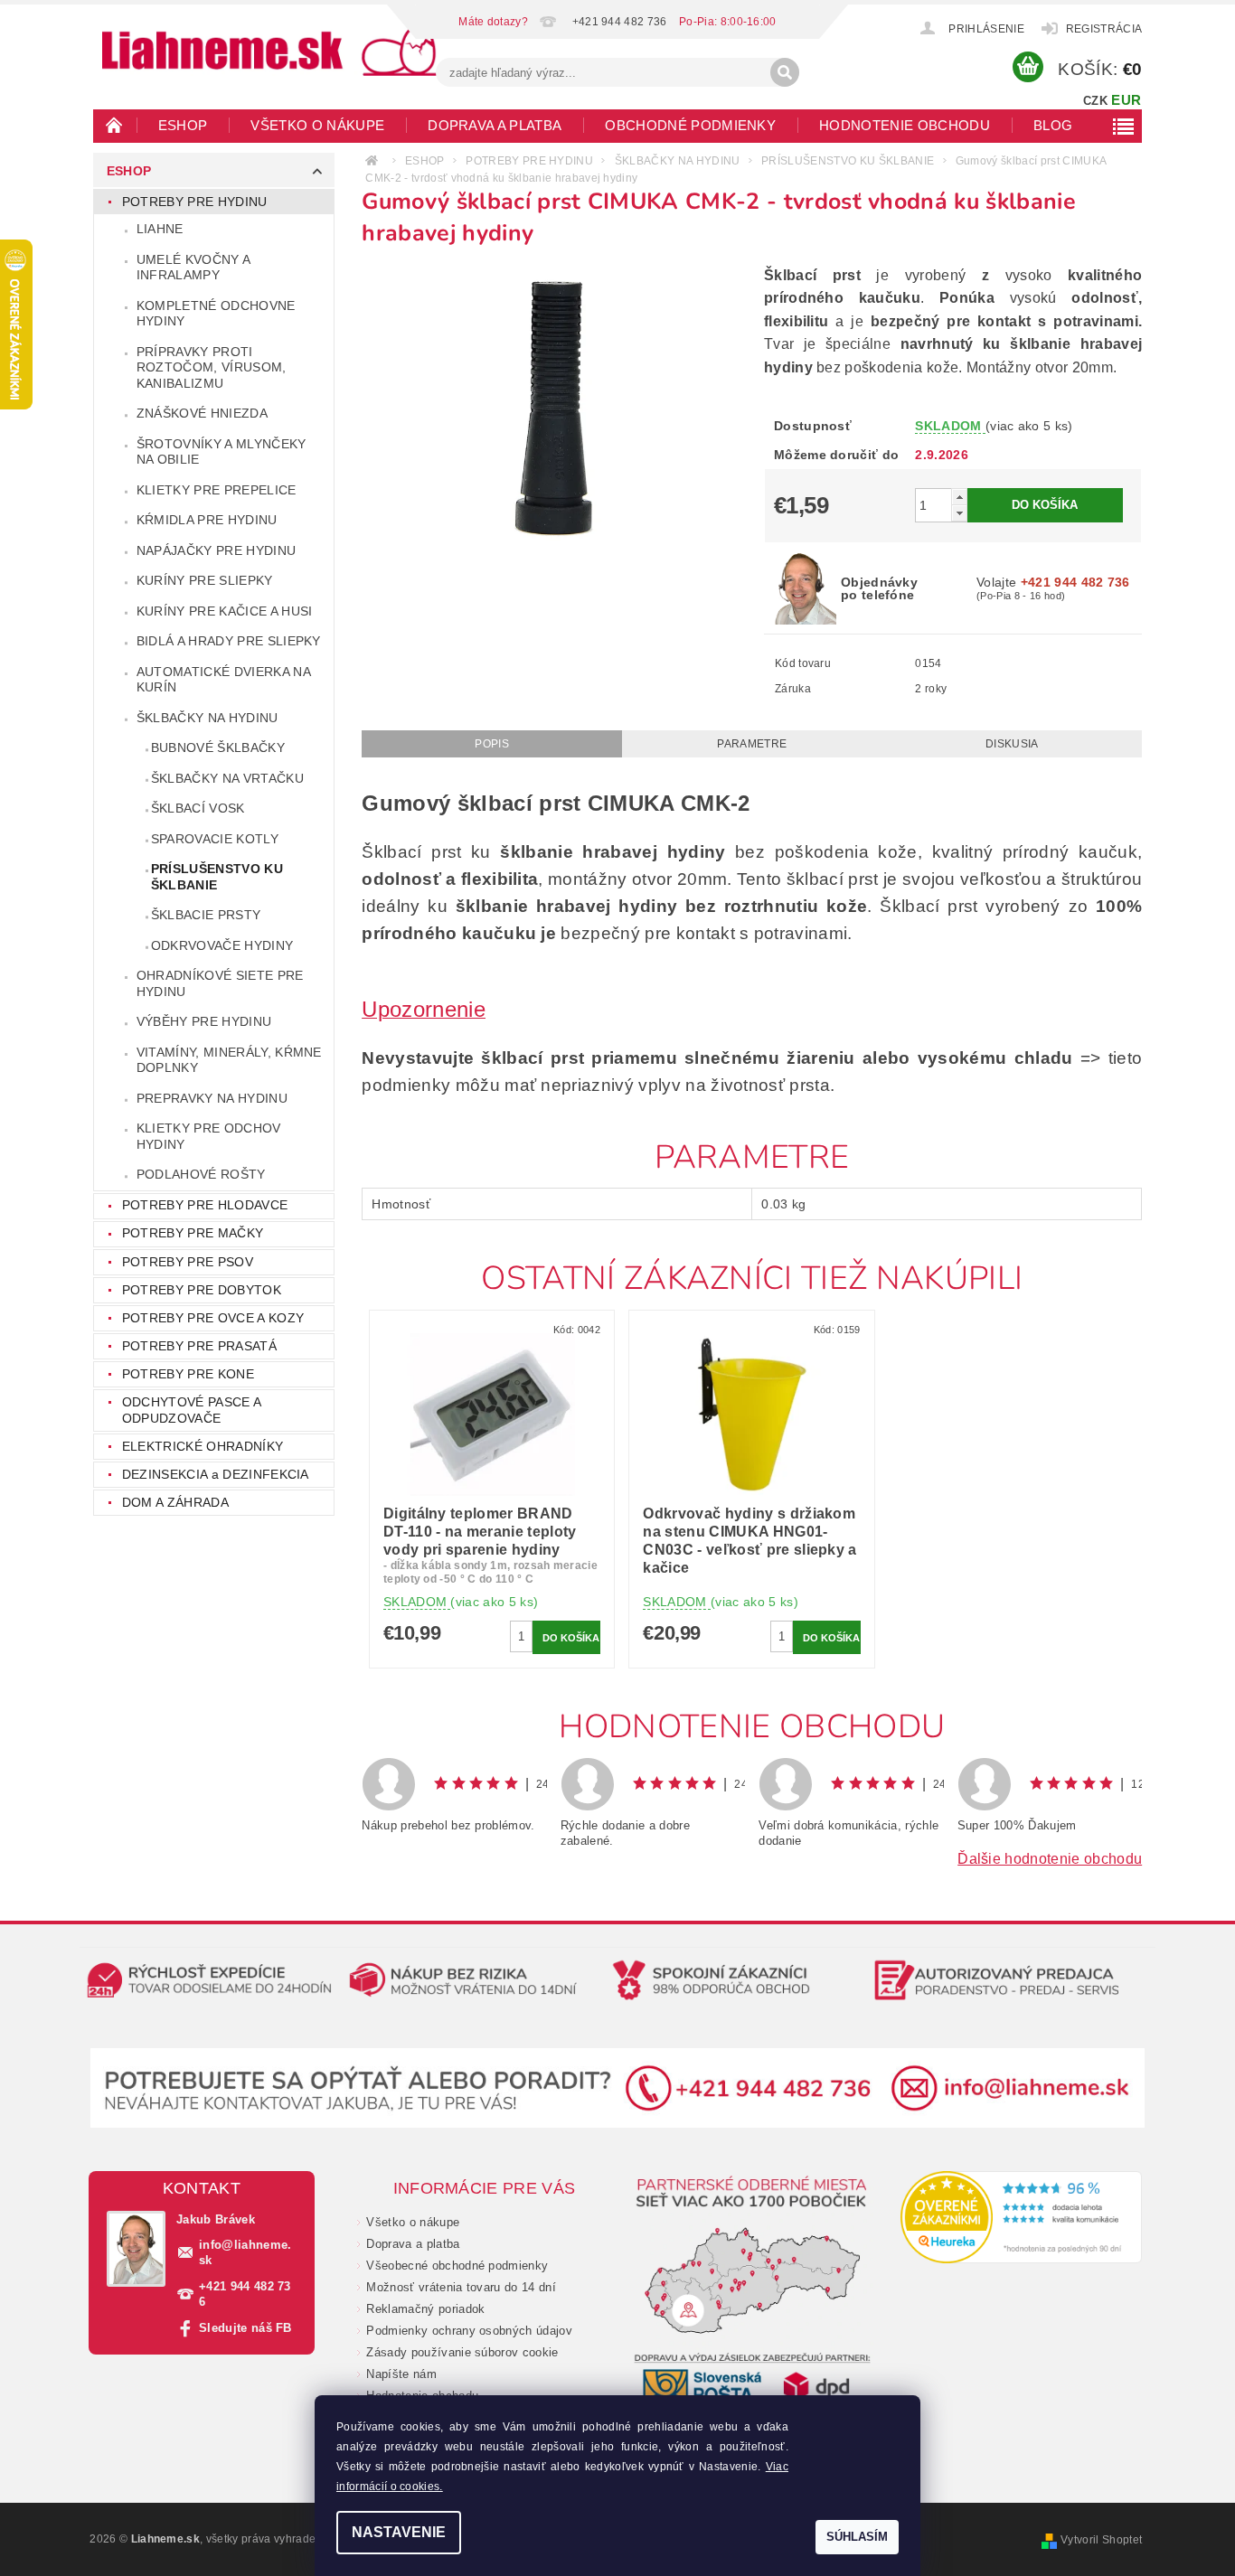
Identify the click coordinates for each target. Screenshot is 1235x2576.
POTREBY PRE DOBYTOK (202, 1290)
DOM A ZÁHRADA (175, 1502)
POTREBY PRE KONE (188, 1374)
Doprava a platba (495, 125)
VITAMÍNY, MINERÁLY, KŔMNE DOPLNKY (229, 1060)
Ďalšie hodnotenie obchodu (1050, 1859)
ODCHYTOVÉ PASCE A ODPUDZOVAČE (191, 1410)
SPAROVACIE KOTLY (215, 839)
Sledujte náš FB (245, 2328)
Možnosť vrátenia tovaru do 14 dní (461, 2287)
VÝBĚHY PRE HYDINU (204, 1021)
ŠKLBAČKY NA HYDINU (207, 718)
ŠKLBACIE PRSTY (206, 915)
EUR (1126, 100)
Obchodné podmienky (690, 125)
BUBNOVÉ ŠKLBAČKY (218, 747)
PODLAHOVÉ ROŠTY (201, 1174)
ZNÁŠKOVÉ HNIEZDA (202, 413)
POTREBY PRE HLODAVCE (205, 1205)
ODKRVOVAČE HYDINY (222, 945)
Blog (1053, 125)
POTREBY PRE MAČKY (193, 1233)
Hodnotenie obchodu (905, 125)
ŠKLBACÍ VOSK (198, 808)
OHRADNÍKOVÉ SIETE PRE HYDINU (220, 983)
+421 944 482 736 (245, 2294)
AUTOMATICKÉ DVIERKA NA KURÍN (224, 680)
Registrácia (1104, 29)
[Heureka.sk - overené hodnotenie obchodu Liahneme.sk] (1022, 2217)
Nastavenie (399, 2532)
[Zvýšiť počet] (959, 497)
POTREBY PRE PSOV (188, 1262)
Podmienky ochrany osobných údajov (469, 2331)
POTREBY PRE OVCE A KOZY (213, 1318)
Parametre (752, 744)
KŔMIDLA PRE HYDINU (207, 520)
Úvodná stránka (115, 125)
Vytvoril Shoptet (1101, 2540)
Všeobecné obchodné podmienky (457, 2266)
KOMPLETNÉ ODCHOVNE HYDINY (216, 314)
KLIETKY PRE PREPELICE (217, 490)
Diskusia (1012, 744)
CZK (1095, 101)
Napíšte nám (401, 2374)
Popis (492, 744)
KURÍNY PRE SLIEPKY (205, 580)
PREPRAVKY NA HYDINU (212, 1098)
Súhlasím (857, 2537)
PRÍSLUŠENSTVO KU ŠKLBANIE (217, 877)
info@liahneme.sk (245, 2252)
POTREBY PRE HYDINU (195, 202)
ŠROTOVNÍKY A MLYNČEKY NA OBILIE (222, 452)
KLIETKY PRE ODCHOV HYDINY (209, 1136)
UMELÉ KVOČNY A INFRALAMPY (193, 268)
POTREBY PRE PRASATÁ (199, 1346)
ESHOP (183, 125)
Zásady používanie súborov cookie (462, 2352)
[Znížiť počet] (959, 513)
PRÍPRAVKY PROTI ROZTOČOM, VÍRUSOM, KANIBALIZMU (212, 367)
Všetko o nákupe (317, 125)
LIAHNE (160, 229)
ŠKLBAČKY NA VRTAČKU (227, 778)
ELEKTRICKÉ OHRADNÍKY (203, 1446)
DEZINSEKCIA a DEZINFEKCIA (216, 1474)
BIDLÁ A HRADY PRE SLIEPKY (229, 641)
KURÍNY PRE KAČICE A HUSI (225, 611)
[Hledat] (785, 72)
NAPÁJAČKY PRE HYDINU (216, 550)
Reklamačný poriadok (425, 2309)
